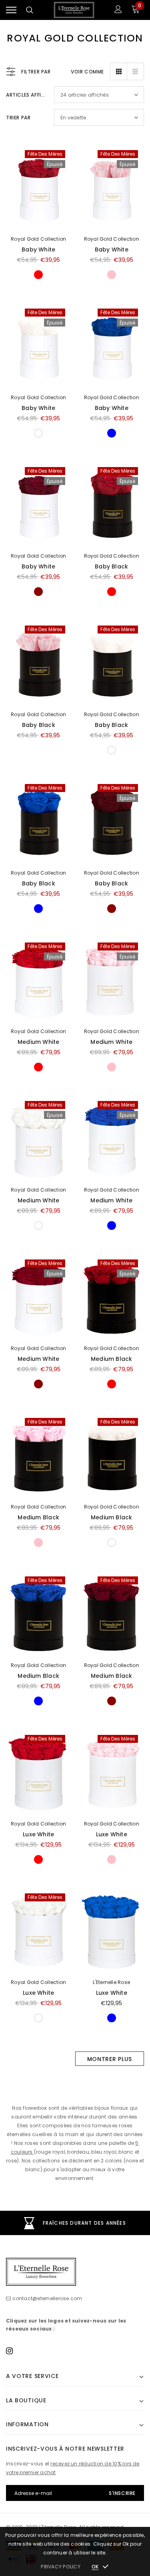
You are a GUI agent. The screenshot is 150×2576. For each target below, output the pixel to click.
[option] (75, 2223)
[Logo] (74, 10)
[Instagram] (9, 2350)
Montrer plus (110, 2059)
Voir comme (87, 72)
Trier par (18, 118)
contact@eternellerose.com (47, 2298)
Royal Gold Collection (38, 239)
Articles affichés (27, 95)
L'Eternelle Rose (111, 1982)
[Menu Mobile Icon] (11, 10)
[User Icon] (118, 10)
